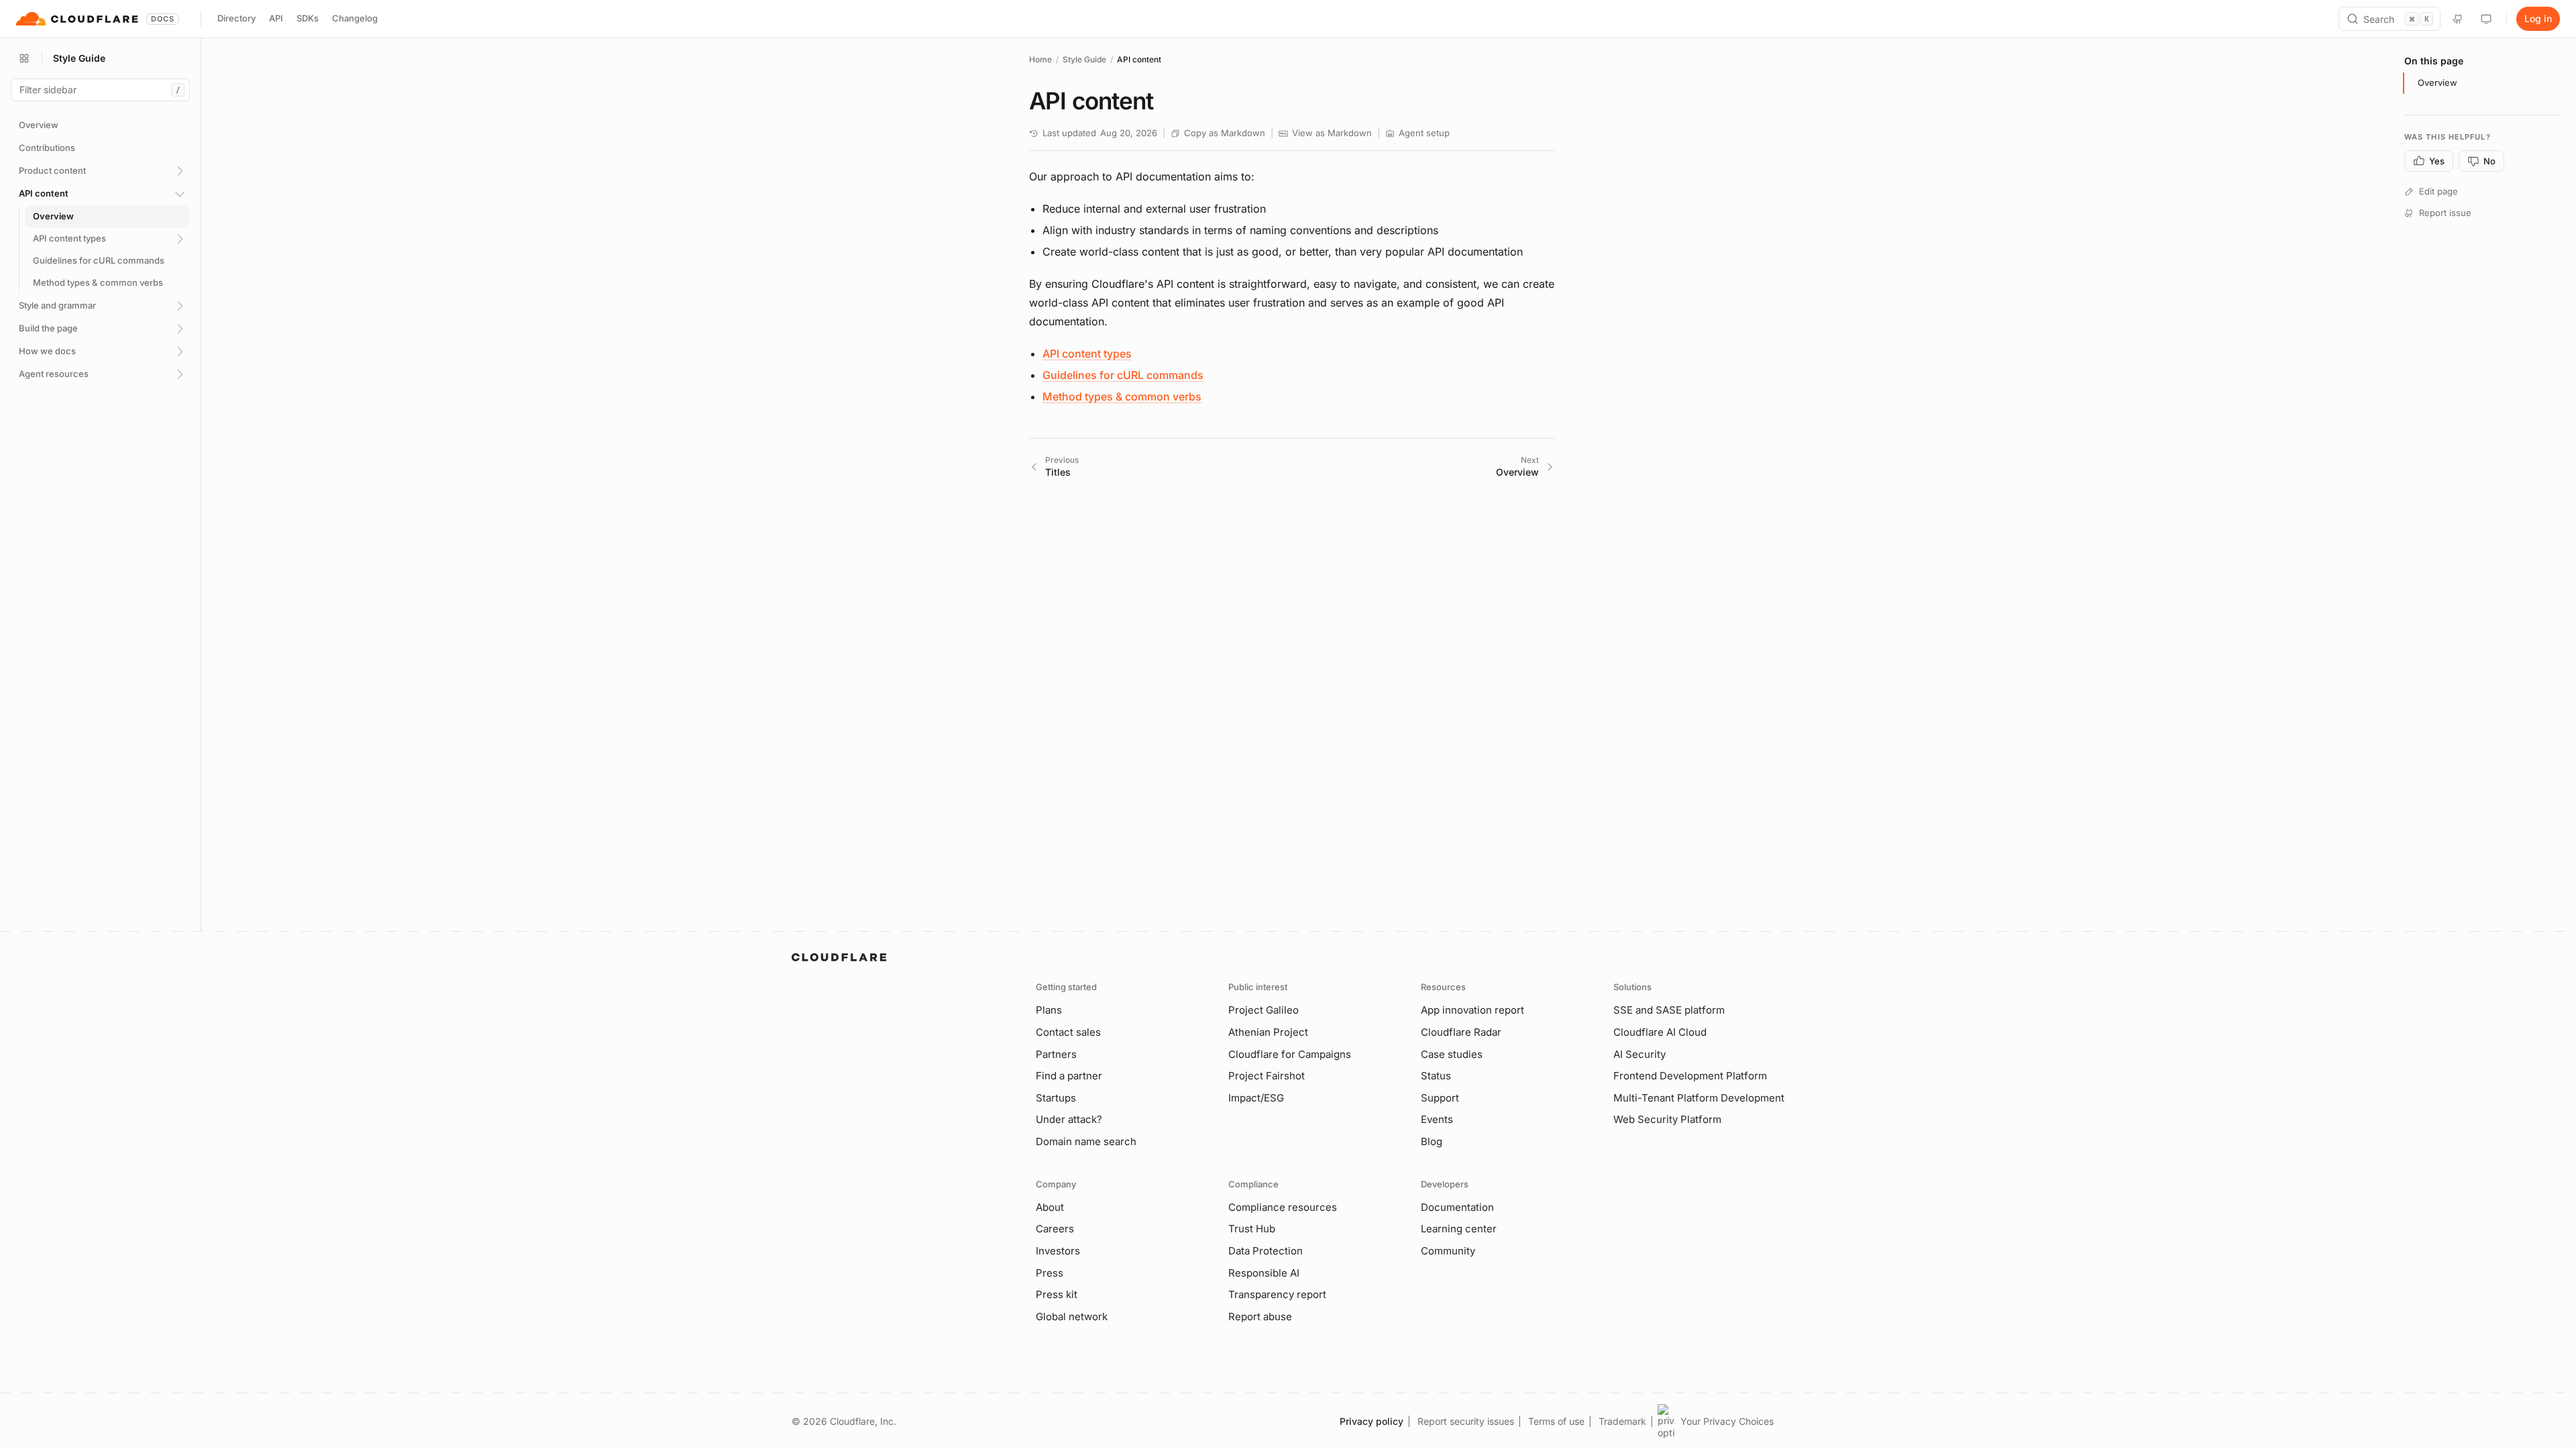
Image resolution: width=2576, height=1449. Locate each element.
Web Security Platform (1667, 1119)
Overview (2437, 83)
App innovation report (1472, 1010)
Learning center (1459, 1229)
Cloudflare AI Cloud (1660, 1032)
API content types (1087, 354)
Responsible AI (1264, 1273)
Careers (1055, 1229)
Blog (1432, 1141)
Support (1440, 1098)
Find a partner (1069, 1076)
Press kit (1057, 1294)
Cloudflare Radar (1461, 1032)
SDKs (308, 18)
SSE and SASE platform (1669, 1010)
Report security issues (1466, 1421)
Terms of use (1556, 1421)
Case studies (1452, 1054)
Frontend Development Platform (1690, 1076)
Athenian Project (1268, 1032)
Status (1436, 1076)
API (276, 18)
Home (1040, 59)
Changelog (355, 18)
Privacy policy (1372, 1421)
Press (1050, 1273)
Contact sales (1068, 1032)
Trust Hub (1252, 1229)
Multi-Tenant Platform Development (1699, 1098)
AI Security (1640, 1054)
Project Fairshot (1267, 1076)
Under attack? (1069, 1119)
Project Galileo (1264, 1010)
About (1050, 1207)
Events (1437, 1119)
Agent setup (1424, 133)
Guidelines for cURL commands (1123, 375)
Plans (1049, 1010)
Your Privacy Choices (1727, 1421)
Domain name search (1086, 1141)
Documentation (1457, 1207)
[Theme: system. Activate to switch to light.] (2486, 19)
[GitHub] (2458, 19)
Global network (1072, 1317)
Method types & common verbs (1122, 396)
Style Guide (1084, 59)
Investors (1058, 1251)
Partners (1056, 1054)
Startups (1056, 1098)
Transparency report (1277, 1294)
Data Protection (1266, 1251)
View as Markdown (1332, 133)
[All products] (24, 58)
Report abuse (1260, 1317)
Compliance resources (1283, 1207)
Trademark (1622, 1421)
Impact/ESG (1256, 1098)
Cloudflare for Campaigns (1290, 1054)
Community (1448, 1251)
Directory (236, 18)
